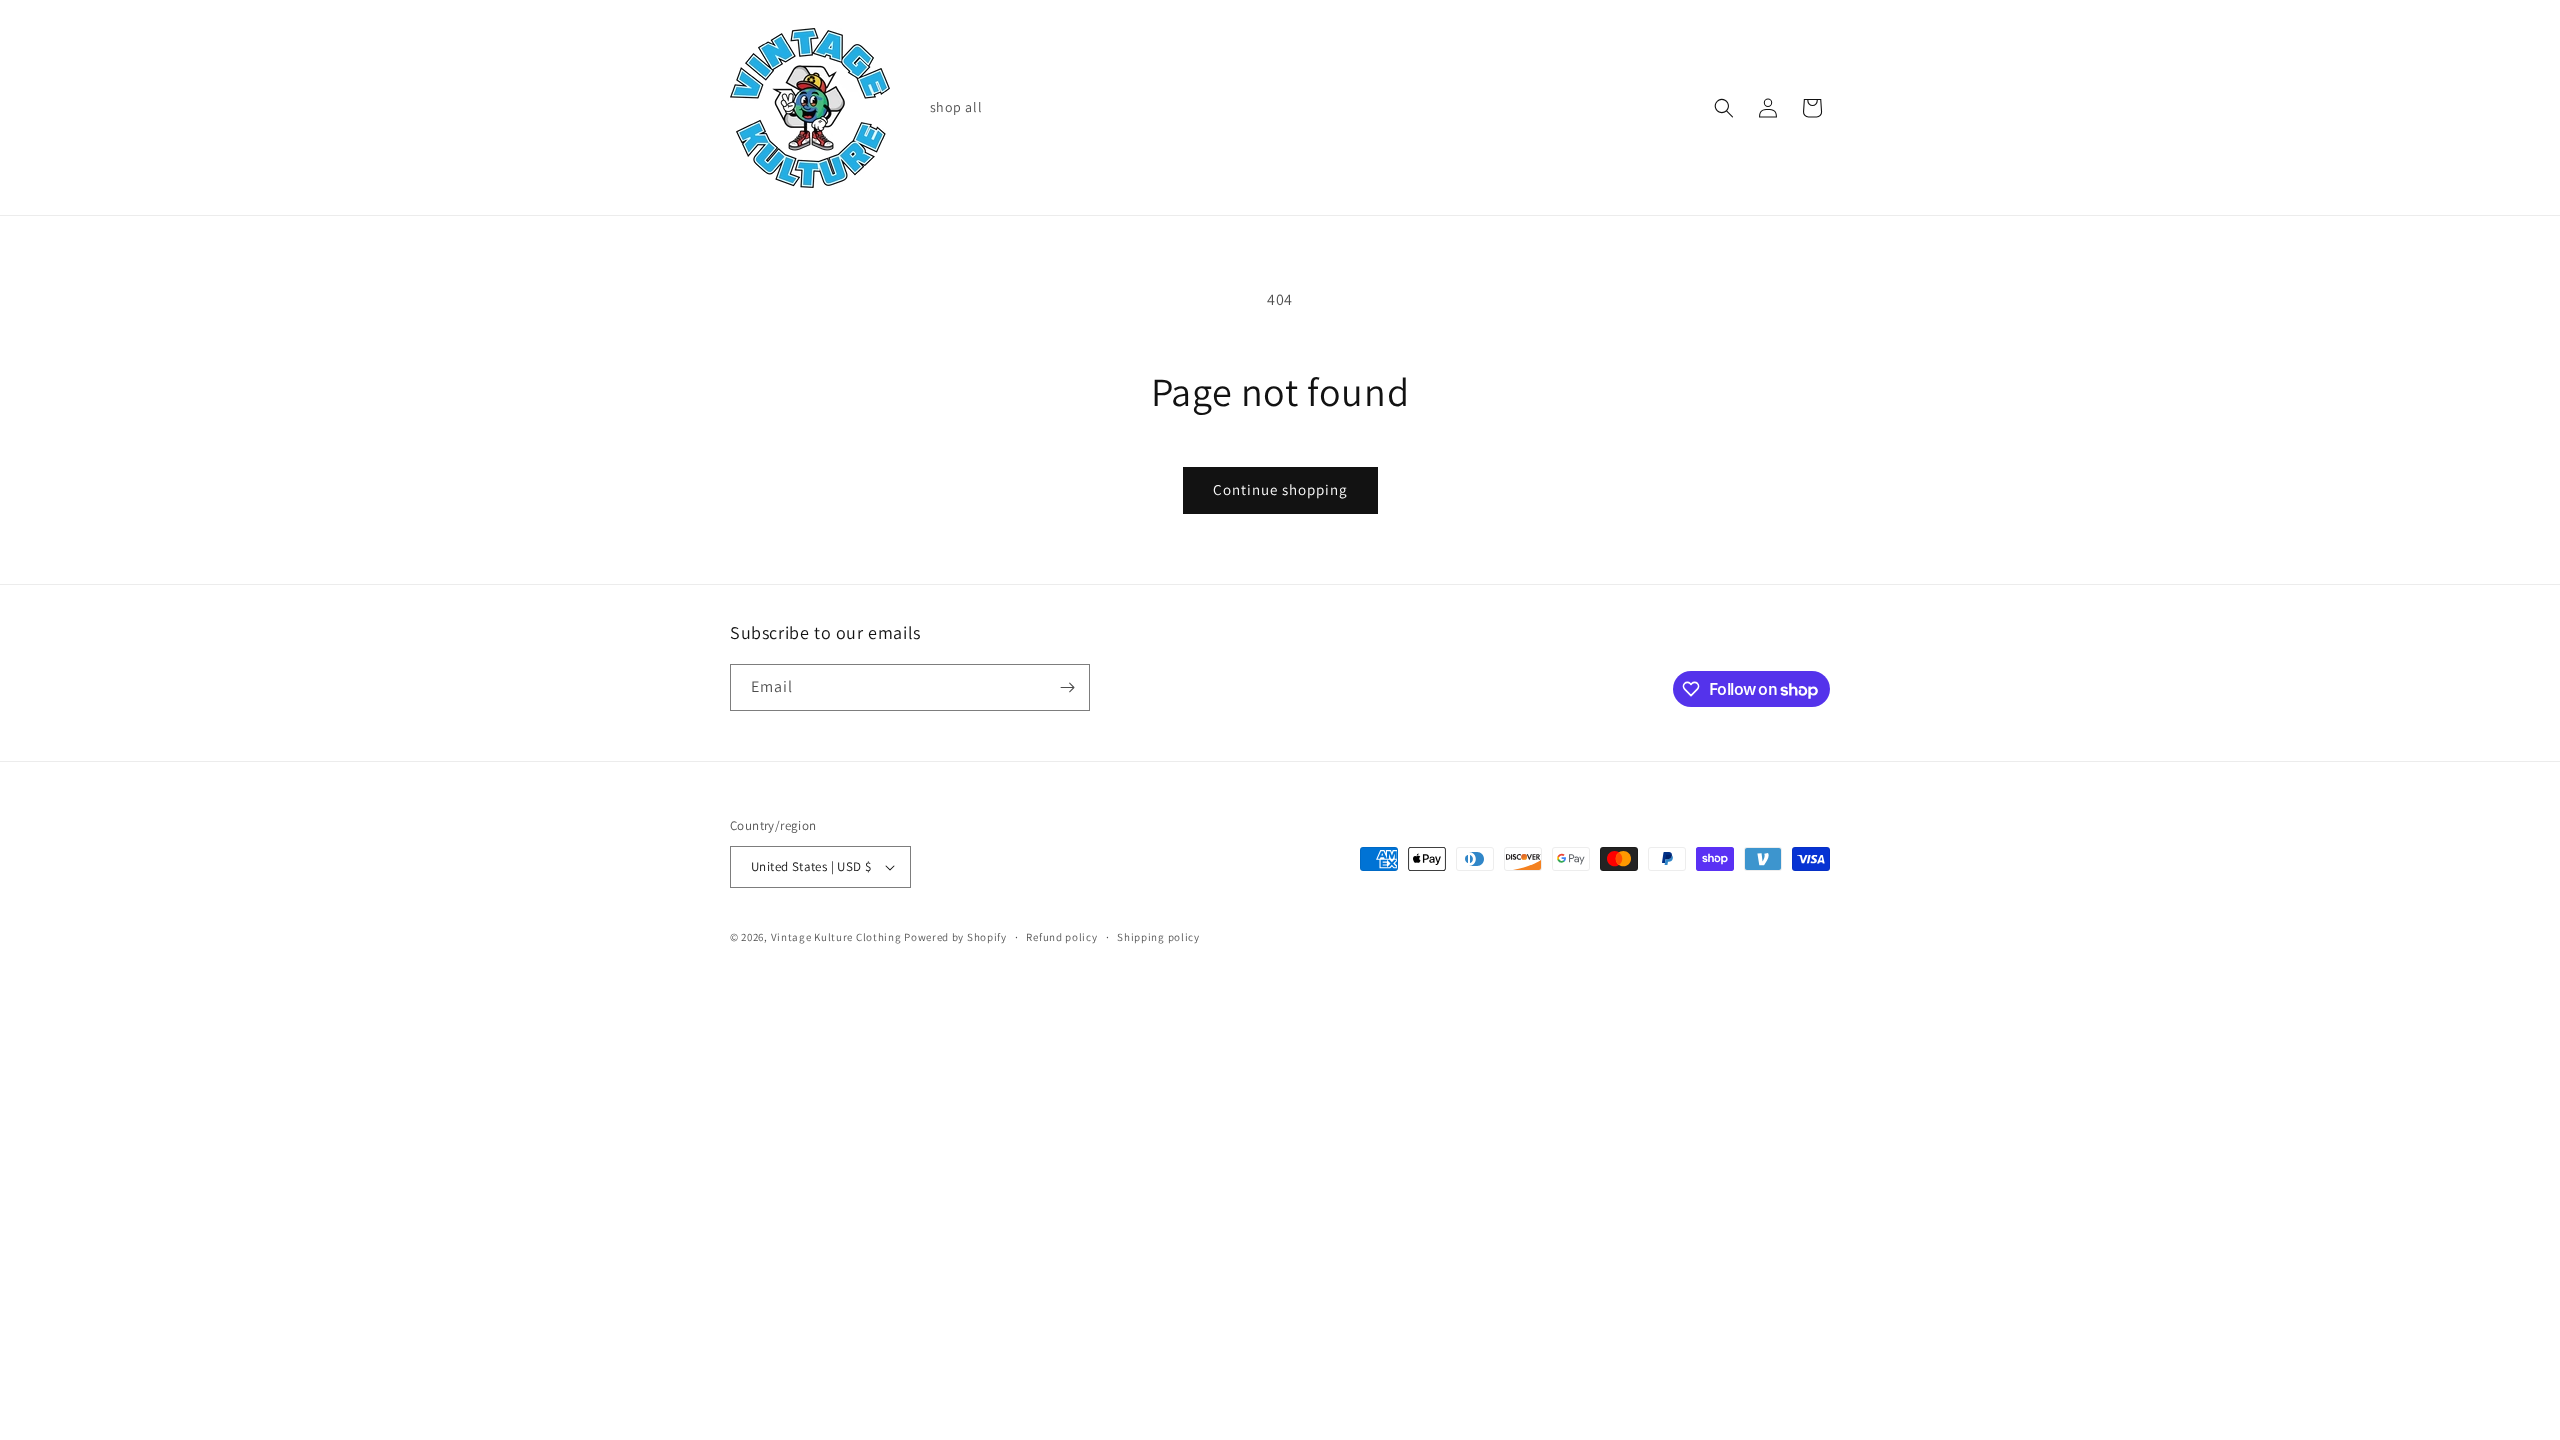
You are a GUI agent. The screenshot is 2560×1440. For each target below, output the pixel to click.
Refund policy (1061, 937)
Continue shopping (1280, 489)
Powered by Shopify (955, 937)
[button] (1724, 108)
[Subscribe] (1067, 687)
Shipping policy (1158, 937)
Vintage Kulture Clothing (836, 937)
